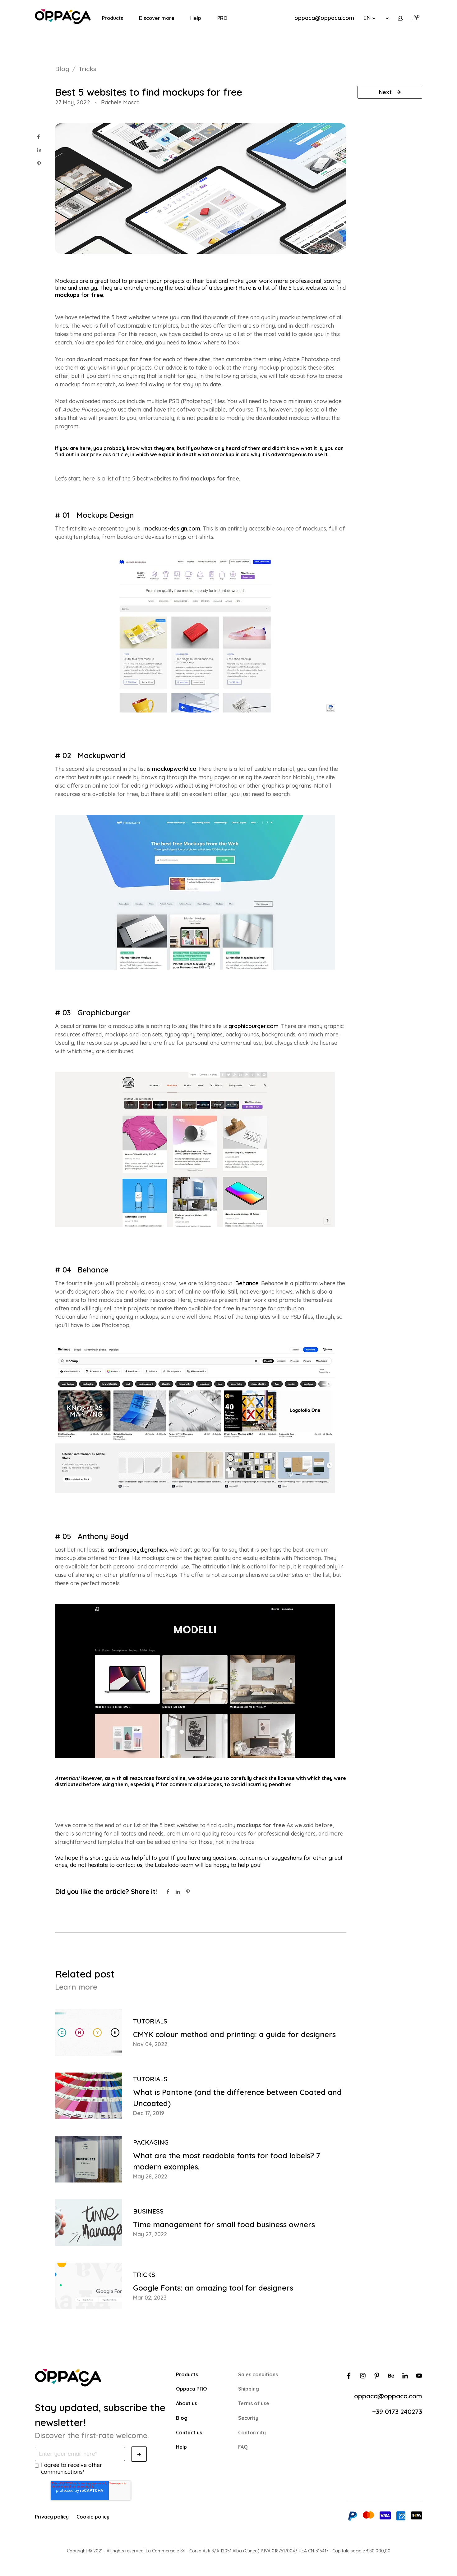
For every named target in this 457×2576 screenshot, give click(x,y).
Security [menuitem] (248, 2418)
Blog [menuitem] (182, 2418)
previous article (109, 454)
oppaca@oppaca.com (324, 18)
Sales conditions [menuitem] (258, 2374)
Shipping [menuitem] (249, 2389)
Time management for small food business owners (224, 2224)
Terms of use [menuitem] (254, 2403)
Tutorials (150, 2021)
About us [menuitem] (187, 2403)
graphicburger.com (254, 1026)
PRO (222, 18)
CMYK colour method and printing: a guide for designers (234, 2034)
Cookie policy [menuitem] (93, 2517)
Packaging (151, 2142)
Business (148, 2211)
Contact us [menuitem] (189, 2433)
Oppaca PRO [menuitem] (192, 2389)
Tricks (88, 69)
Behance (247, 1283)
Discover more (157, 18)
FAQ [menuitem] (243, 2447)
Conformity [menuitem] (252, 2433)
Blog (62, 69)
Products (113, 18)
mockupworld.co (174, 769)
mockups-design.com (172, 528)
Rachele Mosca (120, 102)
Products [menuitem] (187, 2374)
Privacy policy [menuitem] (52, 2517)
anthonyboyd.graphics (137, 1550)
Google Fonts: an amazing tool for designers (213, 2288)
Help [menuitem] (181, 2447)
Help (196, 18)
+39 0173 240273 (397, 2411)
